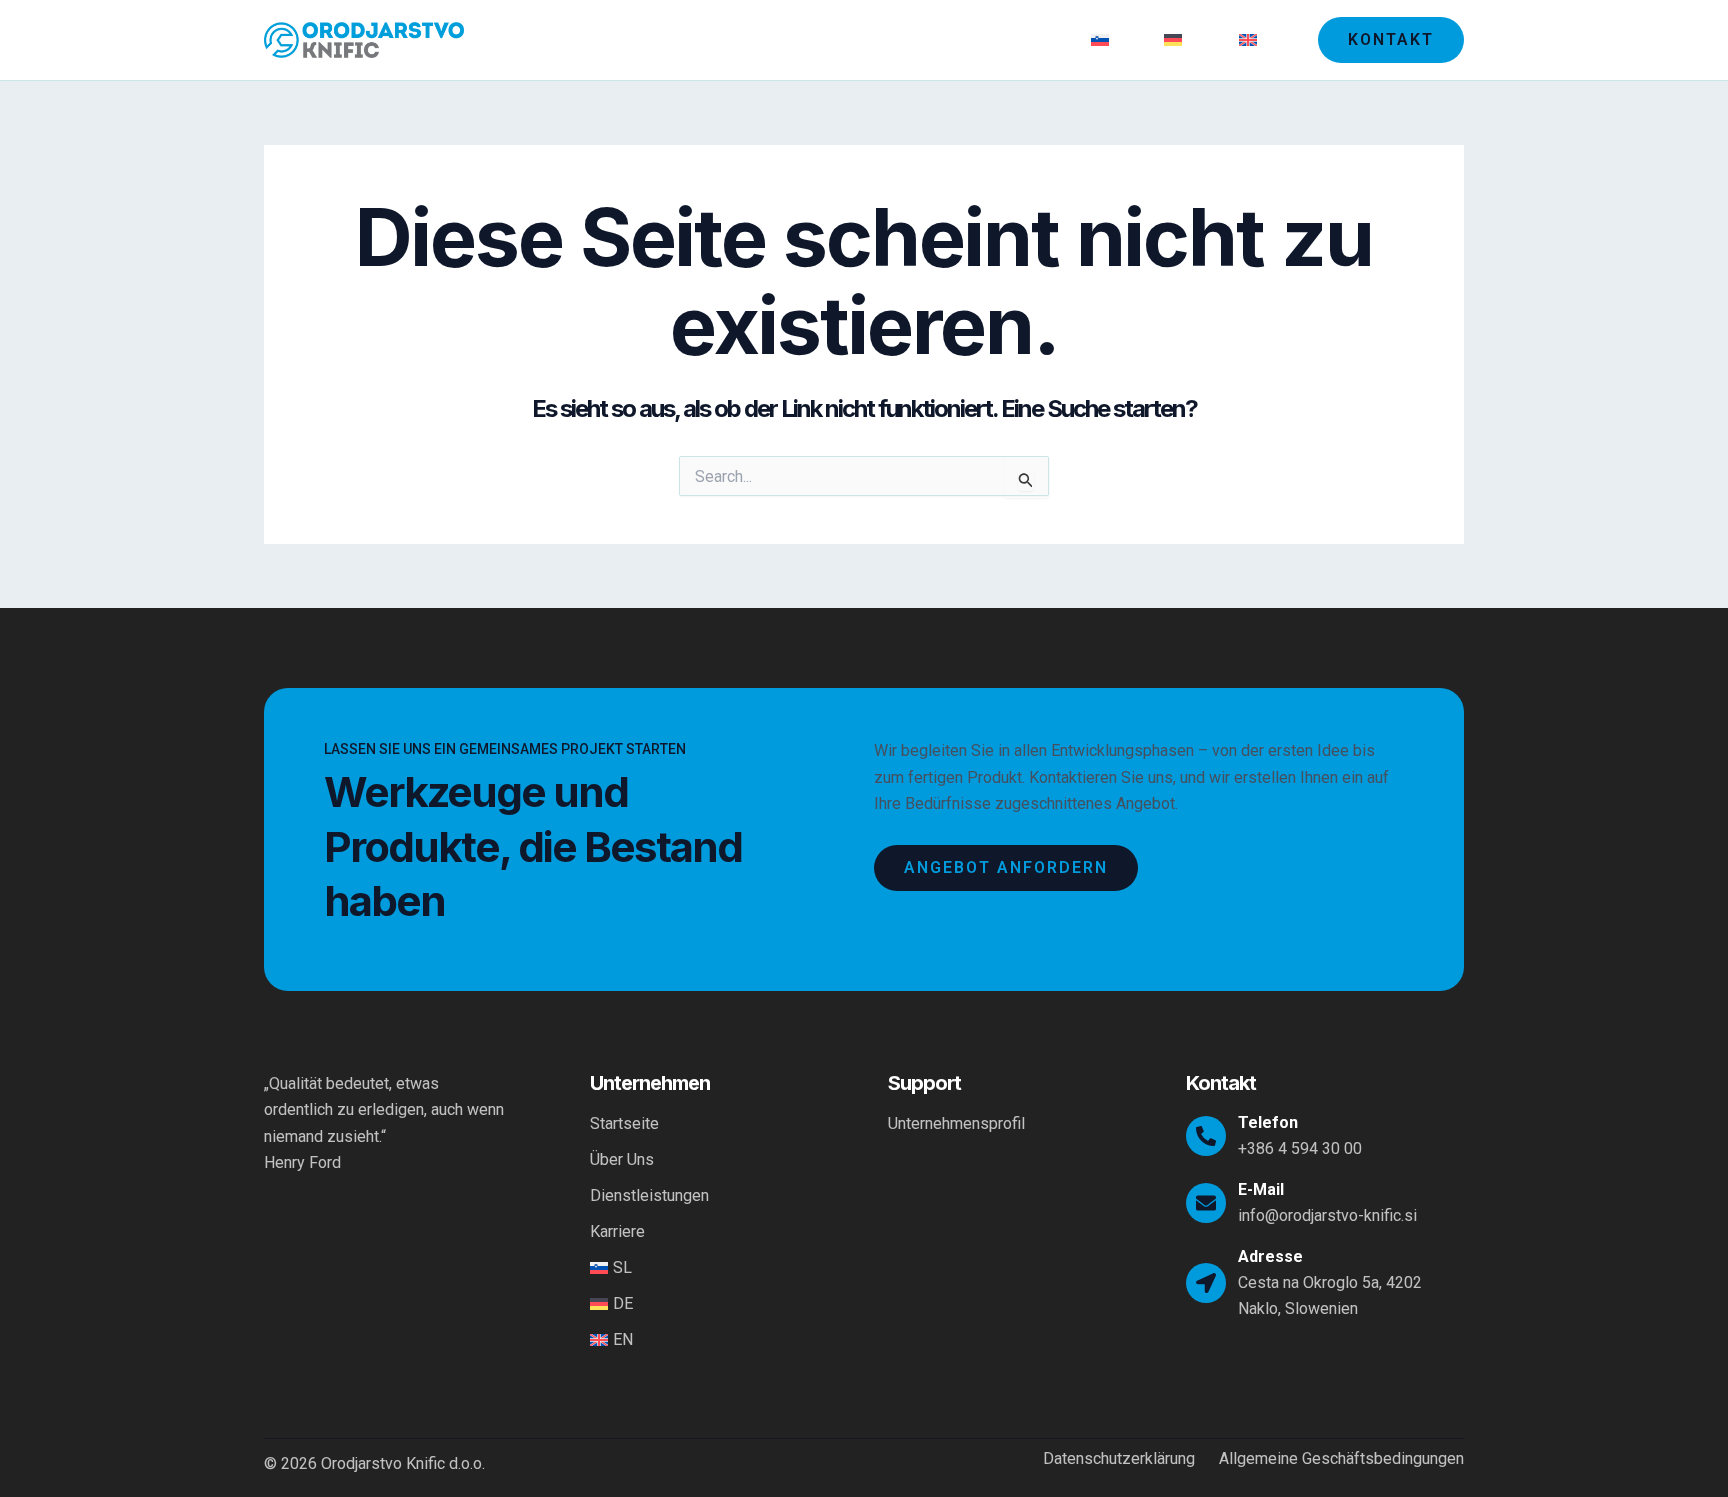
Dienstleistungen (912, 39)
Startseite (690, 39)
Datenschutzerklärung (1119, 1459)
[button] (1391, 40)
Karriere (1031, 39)
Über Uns (789, 39)
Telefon (1268, 1122)
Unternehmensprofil (956, 1123)
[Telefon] (1206, 1136)
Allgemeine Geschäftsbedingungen (1341, 1459)
